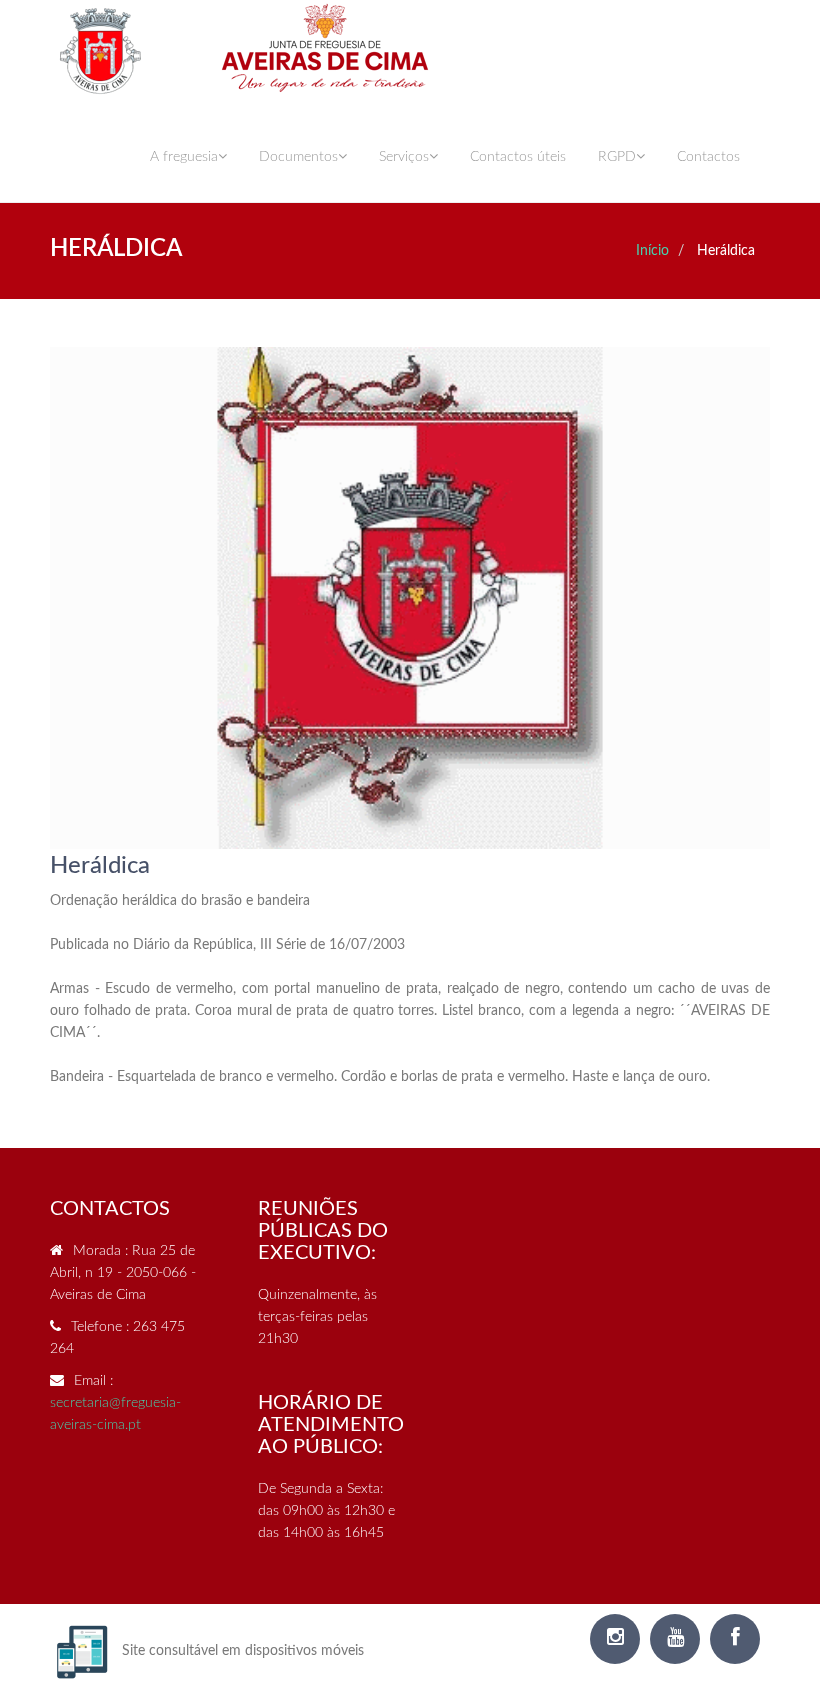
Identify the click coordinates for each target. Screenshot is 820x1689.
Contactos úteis (518, 157)
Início (652, 251)
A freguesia (184, 157)
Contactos (708, 157)
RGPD (617, 157)
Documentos (298, 157)
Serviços (404, 157)
